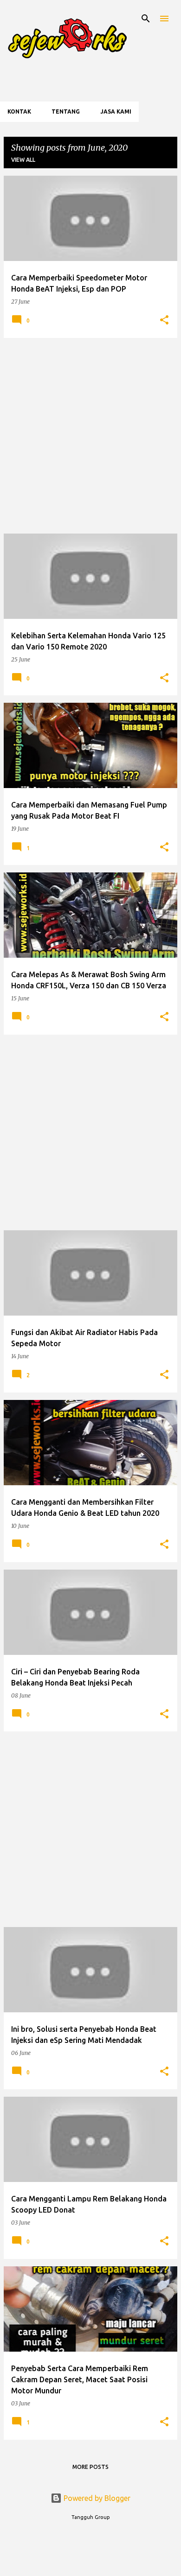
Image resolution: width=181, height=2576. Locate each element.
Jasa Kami (116, 111)
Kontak (19, 111)
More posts (90, 2467)
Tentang (66, 111)
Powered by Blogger (96, 2498)
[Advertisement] (90, 436)
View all (23, 160)
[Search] (146, 19)
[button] (164, 321)
